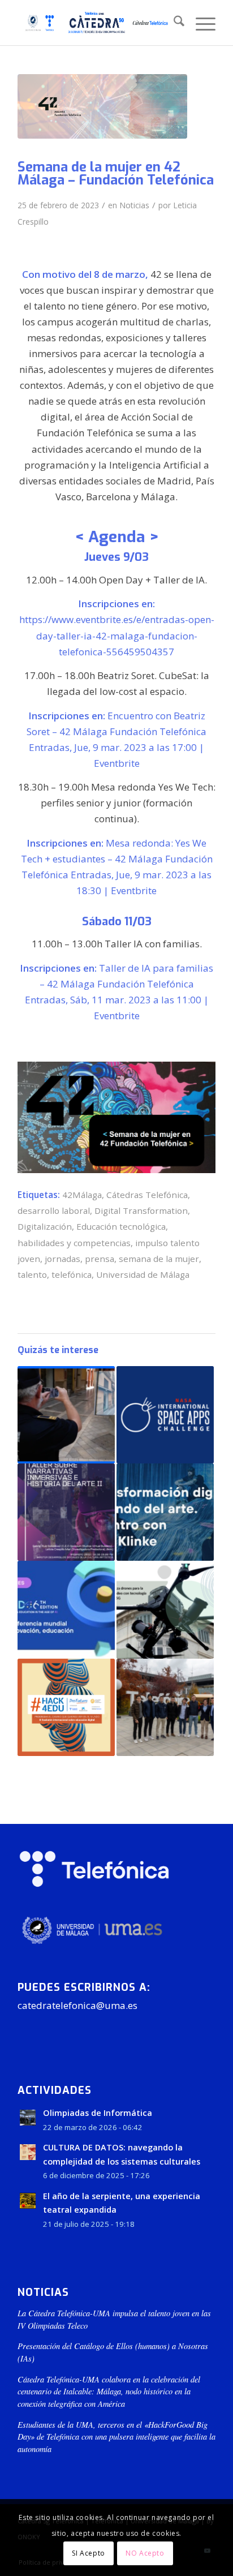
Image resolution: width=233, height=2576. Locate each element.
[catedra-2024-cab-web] (97, 23)
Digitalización (45, 1226)
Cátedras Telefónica (147, 1195)
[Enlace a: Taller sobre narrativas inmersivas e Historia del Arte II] (66, 1512)
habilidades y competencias (74, 1243)
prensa (100, 1259)
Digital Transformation (141, 1210)
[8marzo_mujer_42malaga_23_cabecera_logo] (102, 106)
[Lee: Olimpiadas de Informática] (28, 2118)
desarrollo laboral (54, 1210)
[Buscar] (173, 23)
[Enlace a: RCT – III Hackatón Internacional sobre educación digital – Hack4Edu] (66, 1707)
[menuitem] (173, 23)
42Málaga (82, 1195)
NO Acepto (145, 2553)
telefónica (72, 1274)
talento (32, 1274)
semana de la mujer (159, 1259)
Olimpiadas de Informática (98, 2113)
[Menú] (200, 23)
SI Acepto (88, 2553)
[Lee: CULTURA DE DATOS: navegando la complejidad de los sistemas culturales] (28, 2152)
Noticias (134, 205)
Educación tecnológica (121, 1226)
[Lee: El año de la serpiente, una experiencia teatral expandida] (28, 2201)
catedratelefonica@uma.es (77, 2005)
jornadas (62, 1259)
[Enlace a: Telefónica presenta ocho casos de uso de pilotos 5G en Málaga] (66, 1415)
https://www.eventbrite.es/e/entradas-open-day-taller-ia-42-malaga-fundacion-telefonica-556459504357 (117, 635)
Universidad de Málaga (143, 1274)
